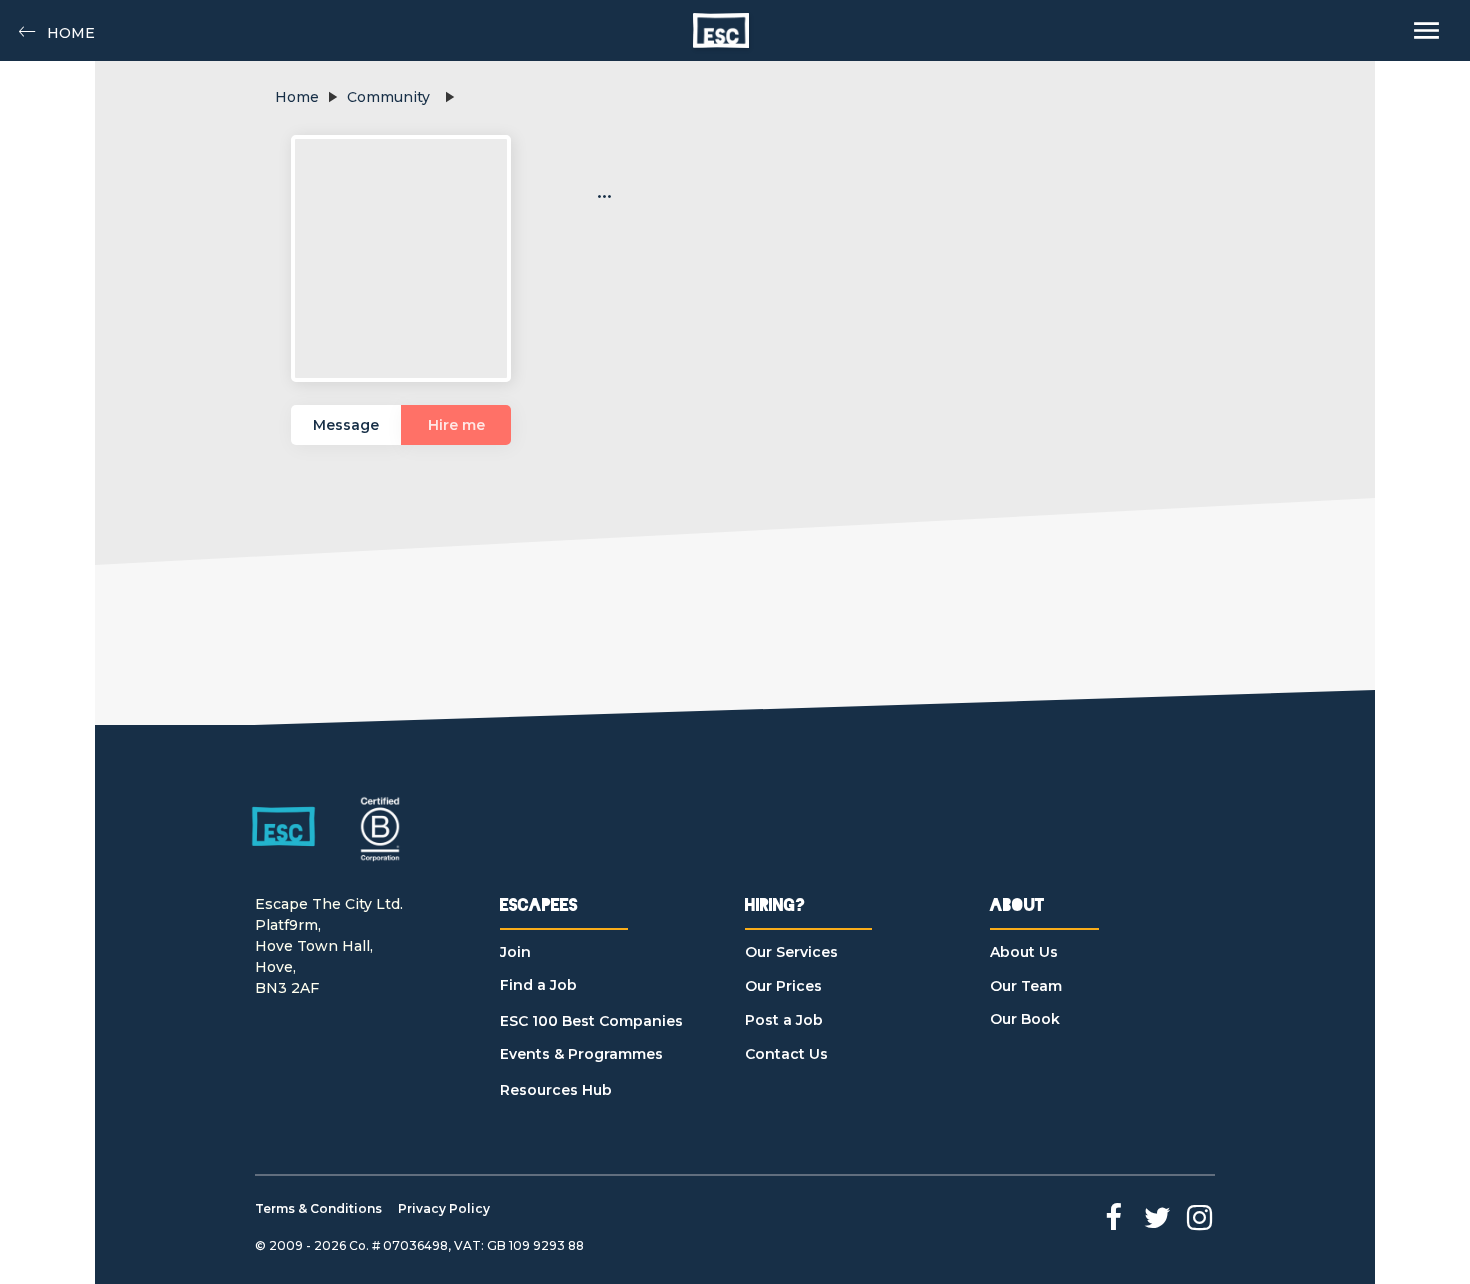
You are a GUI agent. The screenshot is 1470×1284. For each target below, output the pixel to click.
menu (1426, 30)
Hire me (456, 425)
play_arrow (332, 97)
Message (346, 425)
